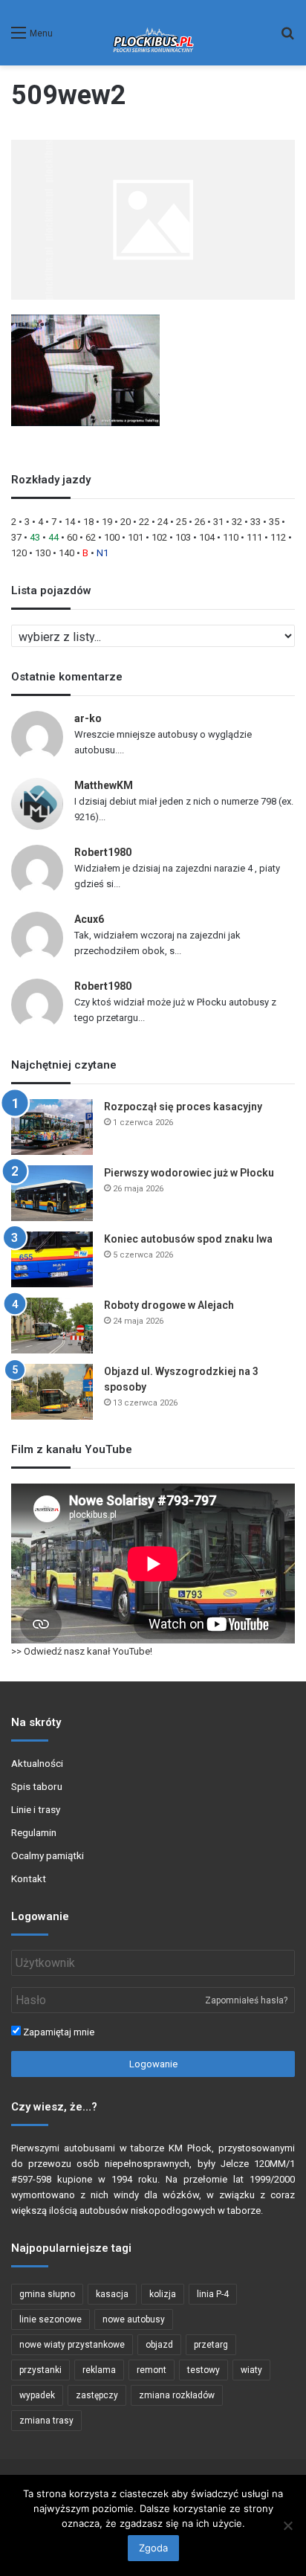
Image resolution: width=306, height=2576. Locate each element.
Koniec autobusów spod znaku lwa (188, 1239)
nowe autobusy (134, 2319)
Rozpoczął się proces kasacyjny (183, 1107)
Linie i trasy (36, 1809)
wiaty (251, 2370)
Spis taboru (37, 1786)
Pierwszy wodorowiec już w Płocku (189, 1173)
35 (274, 522)
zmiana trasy (46, 2421)
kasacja (112, 2294)
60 (72, 537)
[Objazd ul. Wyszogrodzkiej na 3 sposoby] (52, 1392)
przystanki (40, 2370)
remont (152, 2370)
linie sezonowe (51, 2319)
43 (35, 537)
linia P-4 (213, 2294)
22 (144, 522)
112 (278, 537)
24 (163, 522)
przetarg (211, 2345)
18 (88, 522)
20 (126, 522)
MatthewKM (104, 785)
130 (43, 553)
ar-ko (88, 718)
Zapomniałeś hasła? (246, 2000)
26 (200, 522)
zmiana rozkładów (177, 2395)
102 (159, 537)
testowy (204, 2370)
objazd (159, 2345)
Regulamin (34, 1832)
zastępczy (97, 2395)
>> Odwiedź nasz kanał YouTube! (82, 1651)
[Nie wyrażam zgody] (287, 2525)
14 (70, 522)
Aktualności (37, 1763)
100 (112, 537)
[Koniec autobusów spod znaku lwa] (52, 1259)
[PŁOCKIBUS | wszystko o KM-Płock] (153, 33)
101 (136, 537)
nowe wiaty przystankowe (72, 2345)
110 (231, 537)
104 (207, 537)
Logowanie (153, 2064)
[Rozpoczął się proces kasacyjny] (52, 1127)
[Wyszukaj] (287, 38)
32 (237, 522)
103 (183, 537)
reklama (99, 2370)
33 (255, 522)
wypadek (37, 2395)
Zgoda (153, 2548)
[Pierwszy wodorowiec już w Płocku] (52, 1193)
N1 (102, 553)
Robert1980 (103, 852)
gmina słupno (47, 2294)
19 (107, 522)
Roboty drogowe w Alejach (169, 1305)
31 (218, 522)
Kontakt (29, 1878)
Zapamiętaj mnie (58, 2032)
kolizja (163, 2294)
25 (181, 522)
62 (91, 537)
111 (254, 537)
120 (19, 553)
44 (53, 537)
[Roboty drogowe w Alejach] (52, 1326)
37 (16, 537)
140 (66, 553)
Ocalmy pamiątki (48, 1855)
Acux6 (89, 919)
